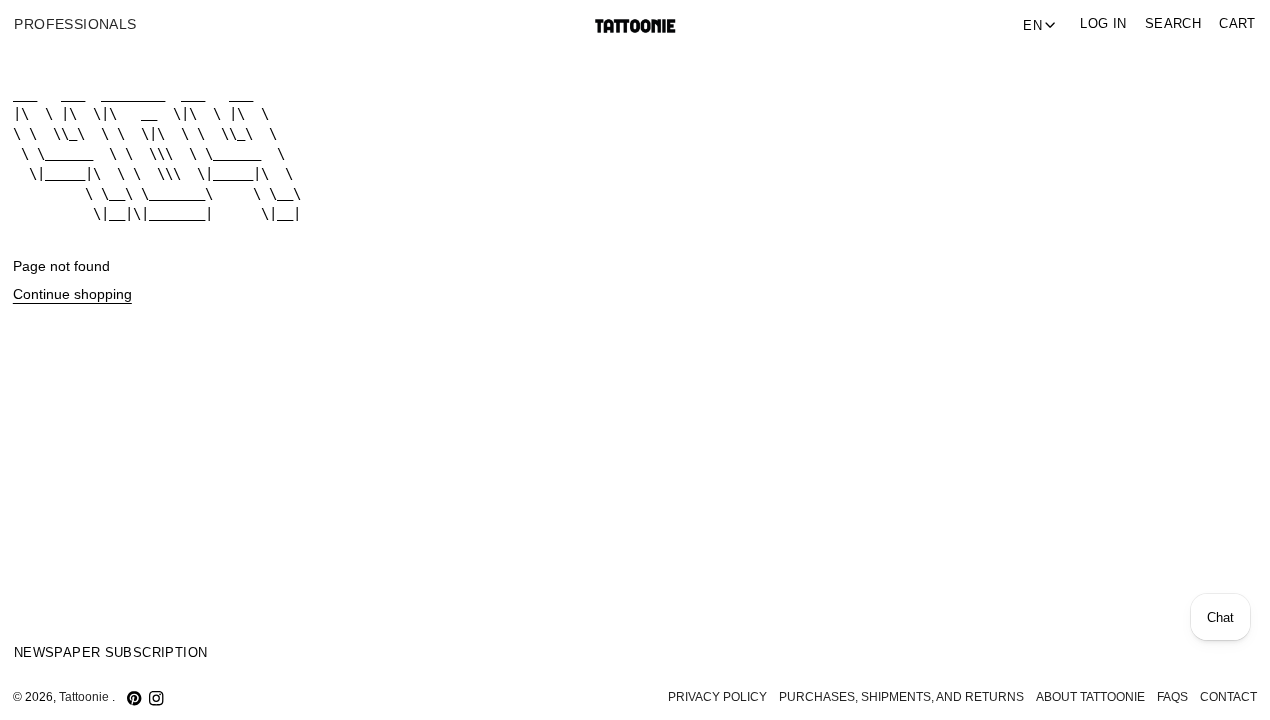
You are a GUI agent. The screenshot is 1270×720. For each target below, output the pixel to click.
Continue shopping (72, 294)
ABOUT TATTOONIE (1090, 697)
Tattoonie (85, 697)
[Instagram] (156, 698)
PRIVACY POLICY (717, 697)
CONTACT (1228, 697)
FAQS (1172, 697)
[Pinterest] (134, 698)
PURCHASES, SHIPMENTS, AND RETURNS (901, 697)
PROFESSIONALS (75, 24)
